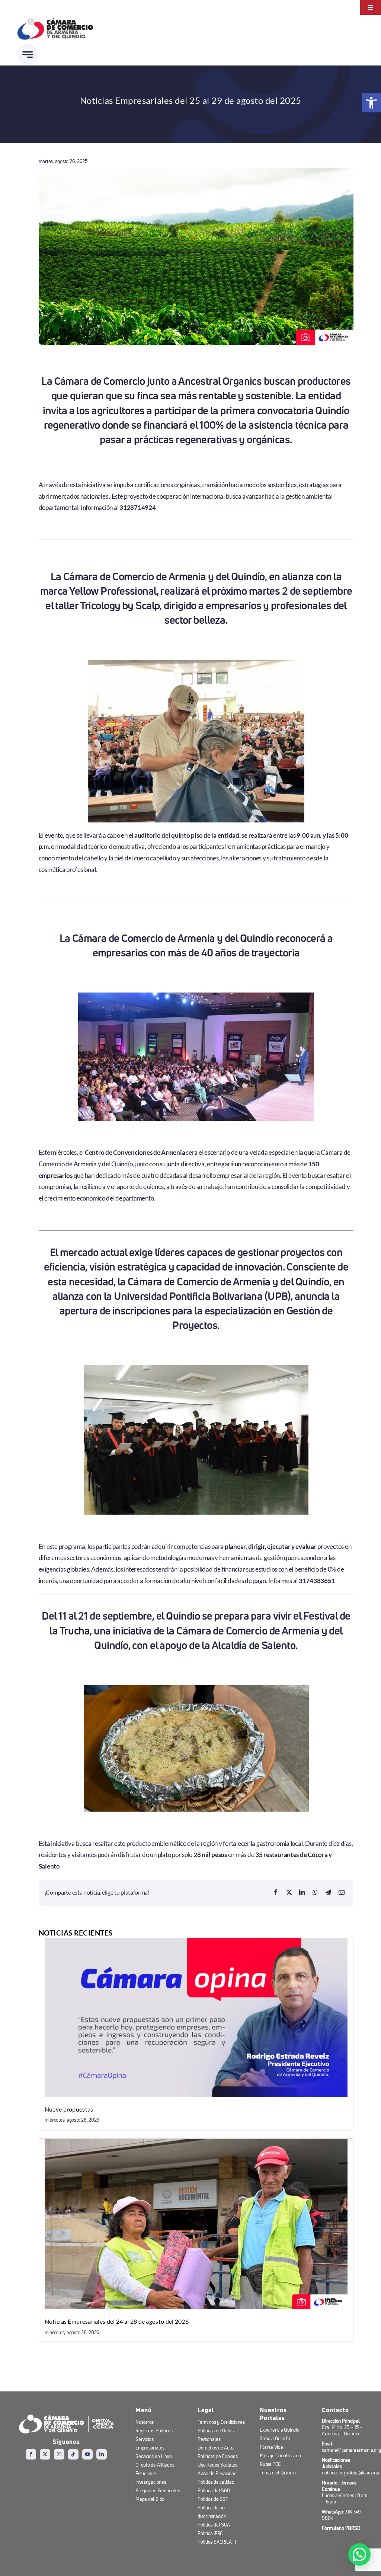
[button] (359, 2554)
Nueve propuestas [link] (69, 2109)
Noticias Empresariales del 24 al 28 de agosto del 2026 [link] (117, 2321)
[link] (371, 103)
